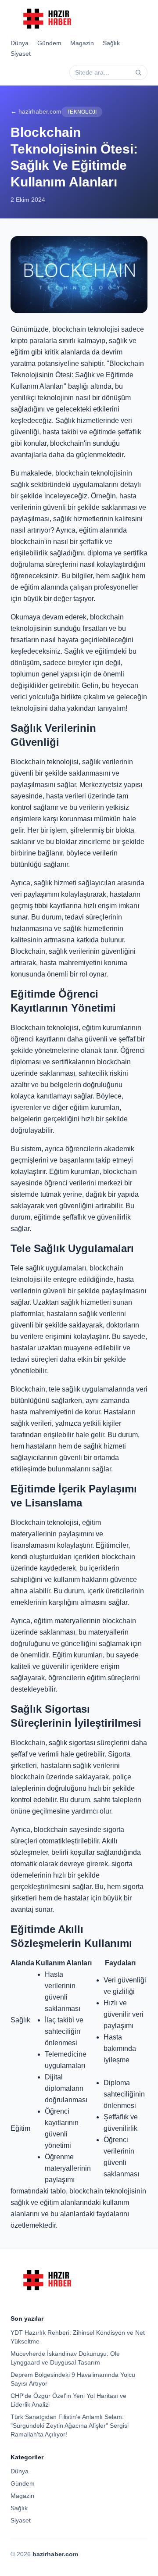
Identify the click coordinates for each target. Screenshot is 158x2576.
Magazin (82, 43)
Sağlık (111, 43)
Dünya (20, 43)
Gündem (49, 43)
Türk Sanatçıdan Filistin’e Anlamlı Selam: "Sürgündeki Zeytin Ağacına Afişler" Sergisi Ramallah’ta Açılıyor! (70, 2426)
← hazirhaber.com (36, 111)
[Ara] (138, 72)
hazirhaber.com (55, 2554)
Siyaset (21, 54)
